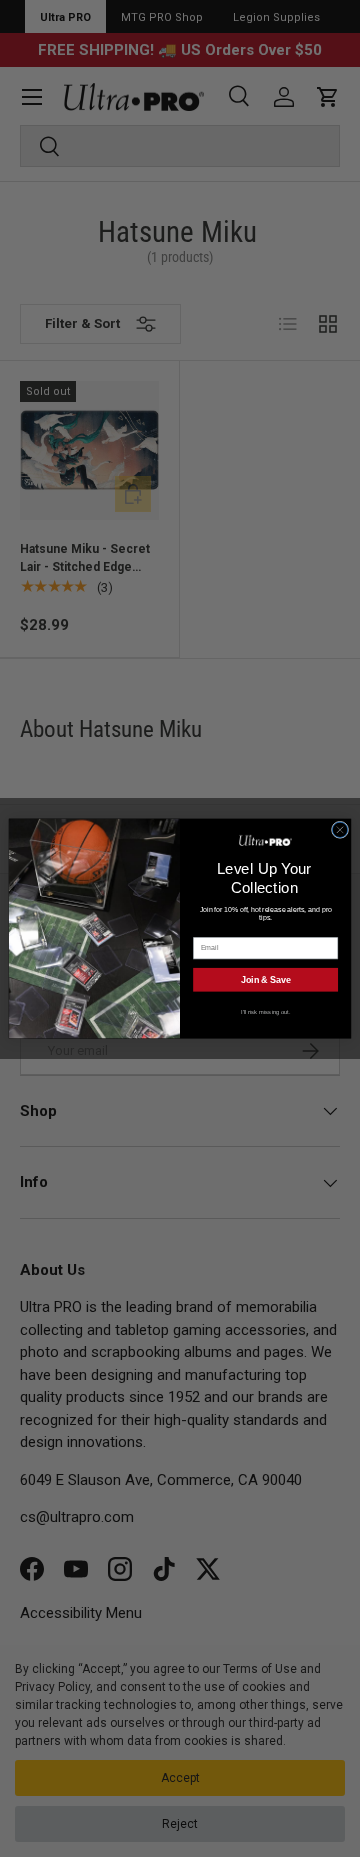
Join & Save (266, 980)
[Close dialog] (339, 829)
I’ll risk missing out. (266, 1011)
